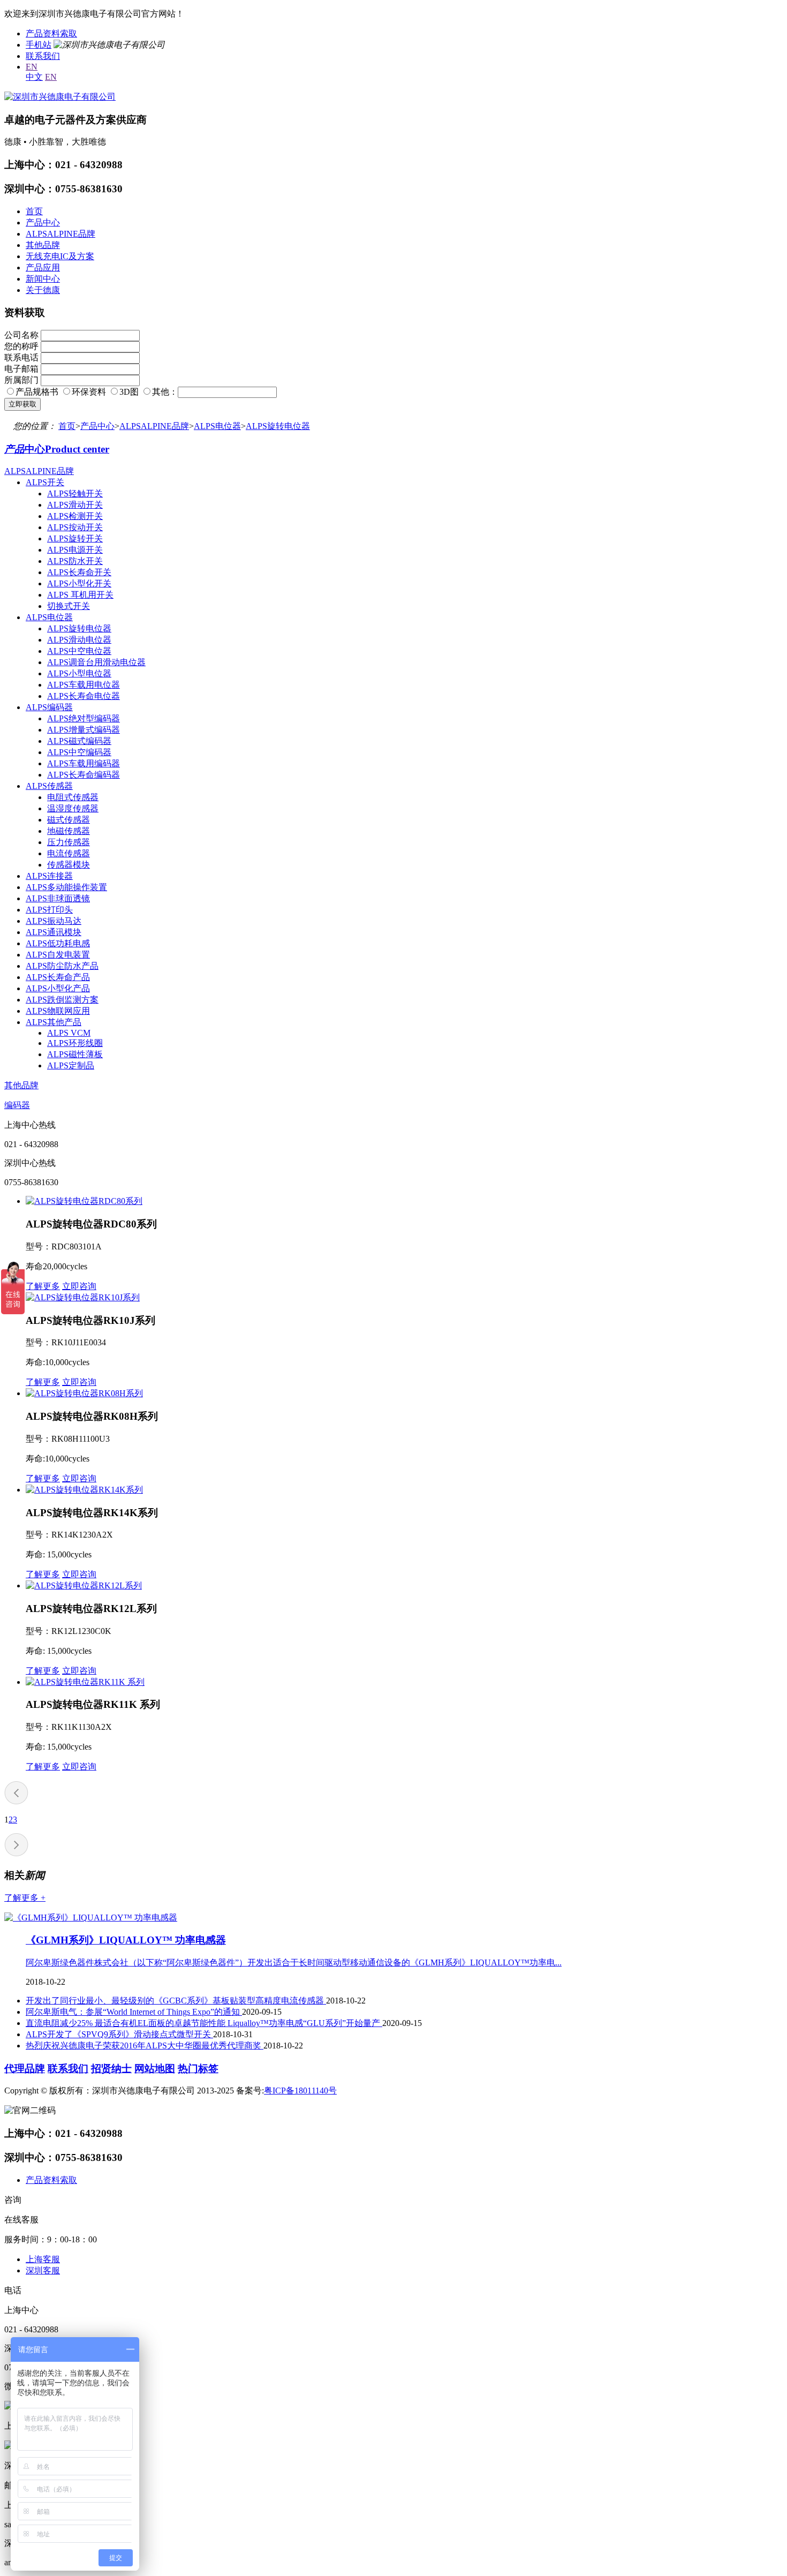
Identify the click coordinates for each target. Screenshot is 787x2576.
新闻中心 (43, 279)
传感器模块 (69, 865)
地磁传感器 (69, 831)
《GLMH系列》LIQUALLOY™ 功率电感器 (126, 1940)
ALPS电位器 (217, 426)
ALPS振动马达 (54, 921)
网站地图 (155, 2069)
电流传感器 (69, 853)
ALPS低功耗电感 (58, 943)
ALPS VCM (69, 1033)
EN (32, 67)
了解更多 (43, 1286)
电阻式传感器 (73, 797)
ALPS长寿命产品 (58, 977)
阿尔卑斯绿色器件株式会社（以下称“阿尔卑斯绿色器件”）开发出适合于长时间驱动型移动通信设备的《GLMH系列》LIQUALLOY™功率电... (294, 1963)
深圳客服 (43, 2270)
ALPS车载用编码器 (84, 763)
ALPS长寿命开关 (79, 572)
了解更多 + (25, 1898)
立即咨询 (79, 1286)
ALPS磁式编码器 (79, 741)
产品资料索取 (51, 33)
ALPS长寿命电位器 (84, 696)
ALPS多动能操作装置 (66, 887)
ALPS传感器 (49, 786)
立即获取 (22, 404)
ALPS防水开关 (75, 561)
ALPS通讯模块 (54, 932)
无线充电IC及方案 (60, 256)
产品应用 (43, 268)
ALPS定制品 (71, 1065)
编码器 (17, 1105)
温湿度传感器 (73, 808)
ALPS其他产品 (54, 1022)
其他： (165, 392)
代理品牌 (25, 2069)
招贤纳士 (111, 2069)
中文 (34, 77)
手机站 (39, 45)
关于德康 (43, 290)
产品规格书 (37, 392)
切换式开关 (69, 606)
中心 (57, 449)
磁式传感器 (69, 820)
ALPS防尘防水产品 (62, 966)
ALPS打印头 (49, 910)
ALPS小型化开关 (79, 583)
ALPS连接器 (49, 876)
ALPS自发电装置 (58, 955)
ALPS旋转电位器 (278, 426)
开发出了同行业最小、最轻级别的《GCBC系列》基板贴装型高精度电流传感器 (176, 2001)
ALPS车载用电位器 (84, 685)
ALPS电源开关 (75, 550)
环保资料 (89, 392)
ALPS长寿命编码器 (84, 775)
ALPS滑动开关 (75, 505)
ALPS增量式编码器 (84, 730)
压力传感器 (69, 842)
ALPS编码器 (49, 707)
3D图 (129, 392)
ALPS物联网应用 (58, 1011)
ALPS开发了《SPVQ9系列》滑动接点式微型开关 (119, 2034)
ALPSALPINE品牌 (60, 234)
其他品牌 (43, 245)
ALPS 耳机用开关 (80, 595)
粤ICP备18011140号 (300, 2091)
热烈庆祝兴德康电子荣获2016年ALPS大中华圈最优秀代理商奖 (145, 2046)
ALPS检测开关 (75, 516)
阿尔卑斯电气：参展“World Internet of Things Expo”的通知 (134, 2012)
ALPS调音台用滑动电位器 (96, 662)
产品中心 (43, 223)
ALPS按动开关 (75, 527)
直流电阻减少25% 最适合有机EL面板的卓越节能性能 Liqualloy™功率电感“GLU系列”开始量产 (204, 2023)
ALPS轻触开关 (75, 494)
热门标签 (198, 2069)
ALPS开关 (45, 482)
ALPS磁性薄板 (75, 1054)
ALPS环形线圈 (75, 1043)
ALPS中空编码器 (79, 752)
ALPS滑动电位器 (79, 640)
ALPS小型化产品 (58, 988)
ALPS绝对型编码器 (84, 718)
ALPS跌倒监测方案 (62, 1000)
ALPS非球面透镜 (58, 898)
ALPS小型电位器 (79, 673)
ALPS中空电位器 (79, 651)
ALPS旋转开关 (75, 538)
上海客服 (43, 2259)
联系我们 (43, 56)
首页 (34, 211)
